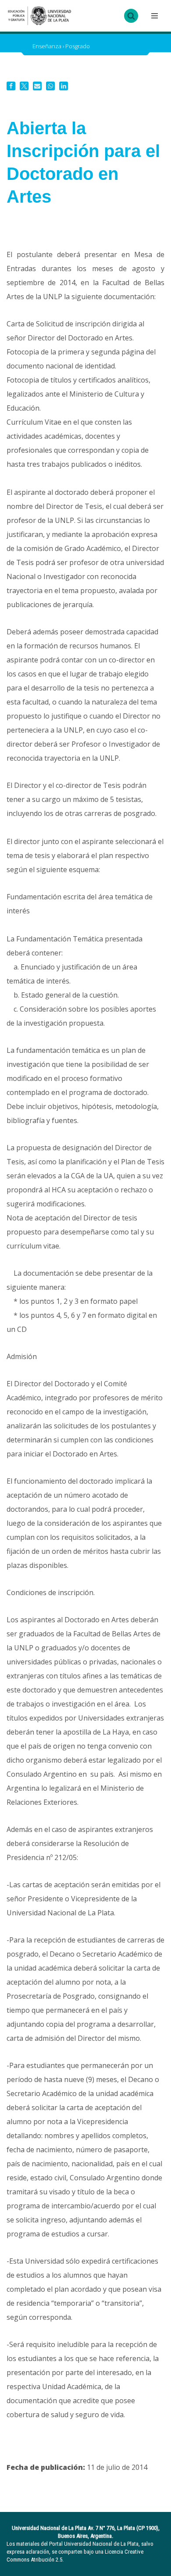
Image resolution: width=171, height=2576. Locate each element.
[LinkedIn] (64, 86)
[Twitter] (24, 86)
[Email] (37, 86)
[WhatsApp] (50, 86)
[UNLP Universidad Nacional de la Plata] (39, 16)
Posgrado (78, 46)
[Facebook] (11, 86)
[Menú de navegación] (153, 16)
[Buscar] (131, 16)
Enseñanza (47, 46)
